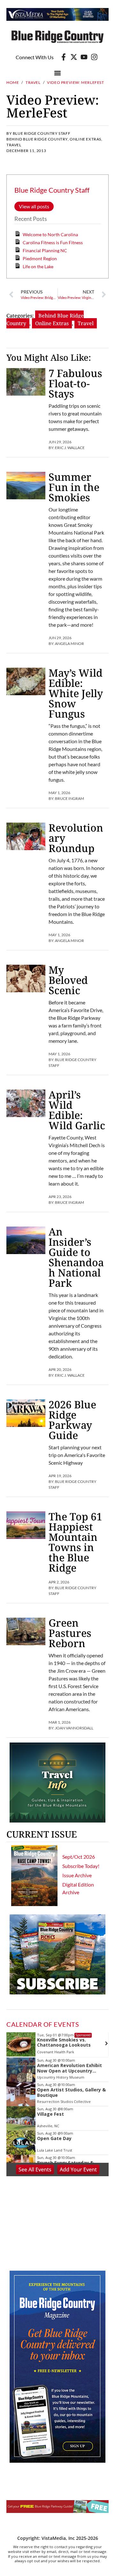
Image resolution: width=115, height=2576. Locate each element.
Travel (33, 82)
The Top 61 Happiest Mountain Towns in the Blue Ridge (75, 1542)
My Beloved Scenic (68, 980)
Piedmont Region (40, 258)
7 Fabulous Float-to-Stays (75, 383)
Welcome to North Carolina (50, 234)
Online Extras (85, 139)
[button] (58, 73)
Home (13, 82)
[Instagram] (94, 57)
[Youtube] (84, 57)
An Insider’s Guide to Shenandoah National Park (76, 1257)
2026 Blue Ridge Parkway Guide (72, 1420)
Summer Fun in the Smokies (74, 487)
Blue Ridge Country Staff (52, 190)
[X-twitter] (74, 57)
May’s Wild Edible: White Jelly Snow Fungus (76, 693)
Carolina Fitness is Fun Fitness (53, 242)
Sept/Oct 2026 (79, 1857)
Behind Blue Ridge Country (37, 139)
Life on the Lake (38, 266)
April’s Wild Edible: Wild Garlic (77, 1110)
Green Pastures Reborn (70, 1633)
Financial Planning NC (45, 250)
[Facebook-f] (64, 57)
